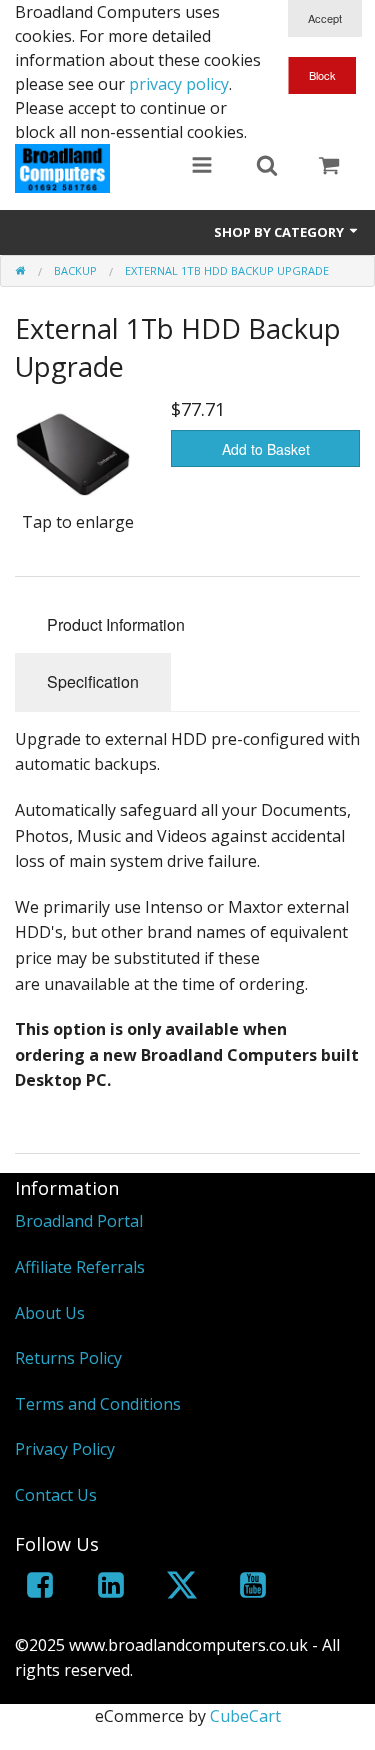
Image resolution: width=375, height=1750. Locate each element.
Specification (93, 681)
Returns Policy (68, 1358)
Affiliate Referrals (80, 1267)
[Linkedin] (111, 1588)
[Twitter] (182, 1588)
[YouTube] (253, 1588)
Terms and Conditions (98, 1404)
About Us (50, 1313)
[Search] (267, 167)
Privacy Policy (65, 1449)
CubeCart (245, 1716)
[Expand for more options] (202, 167)
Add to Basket (266, 449)
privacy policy (179, 84)
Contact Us (56, 1495)
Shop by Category (280, 232)
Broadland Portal (79, 1221)
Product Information (116, 624)
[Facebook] (40, 1588)
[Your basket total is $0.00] (329, 167)
